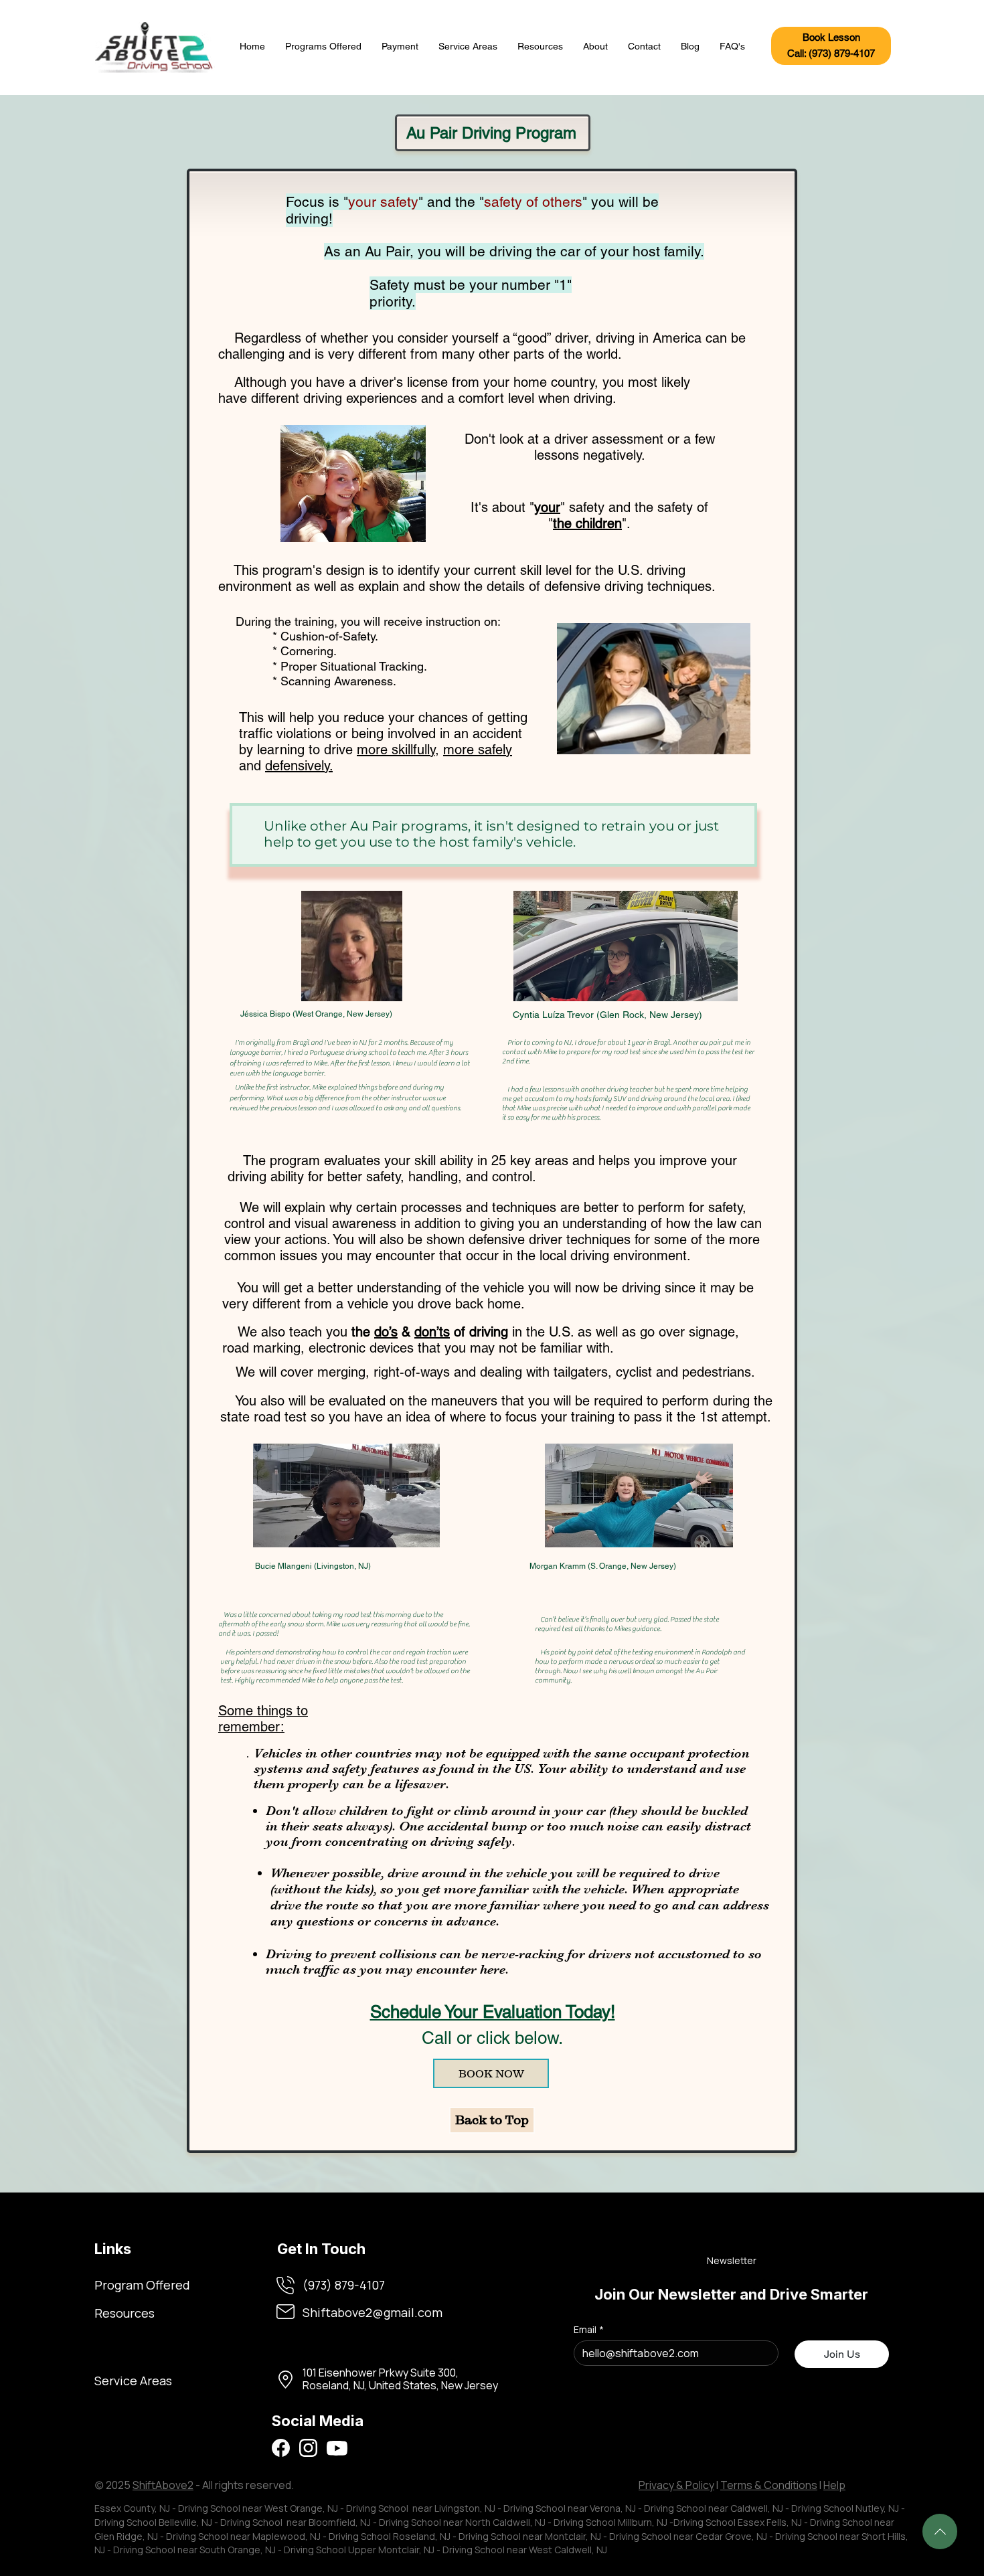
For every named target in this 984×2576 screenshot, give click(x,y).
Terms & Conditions (769, 2485)
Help (834, 2485)
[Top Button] (940, 2531)
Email (589, 2329)
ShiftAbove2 (163, 2485)
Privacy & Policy (676, 2485)
